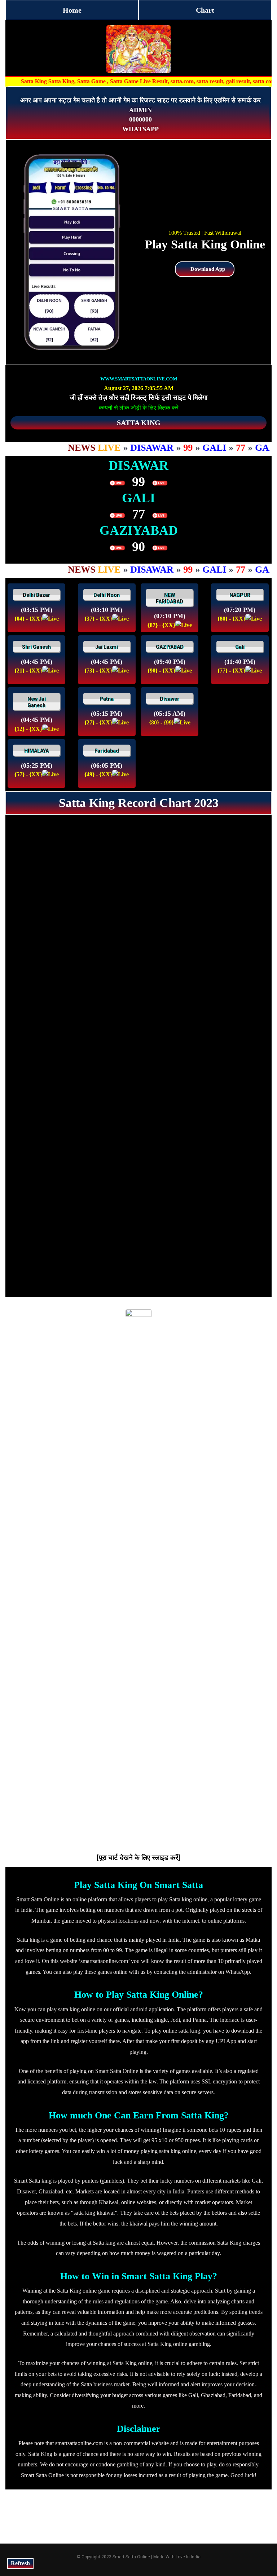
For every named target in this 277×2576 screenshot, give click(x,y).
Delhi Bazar (36, 595)
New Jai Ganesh (37, 702)
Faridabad (107, 751)
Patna (107, 699)
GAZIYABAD (170, 647)
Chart (205, 10)
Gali (240, 647)
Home (72, 10)
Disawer (170, 699)
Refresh (20, 2563)
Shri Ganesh (36, 647)
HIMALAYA (36, 751)
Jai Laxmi (107, 647)
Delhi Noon (107, 595)
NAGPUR (240, 595)
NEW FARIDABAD (170, 598)
